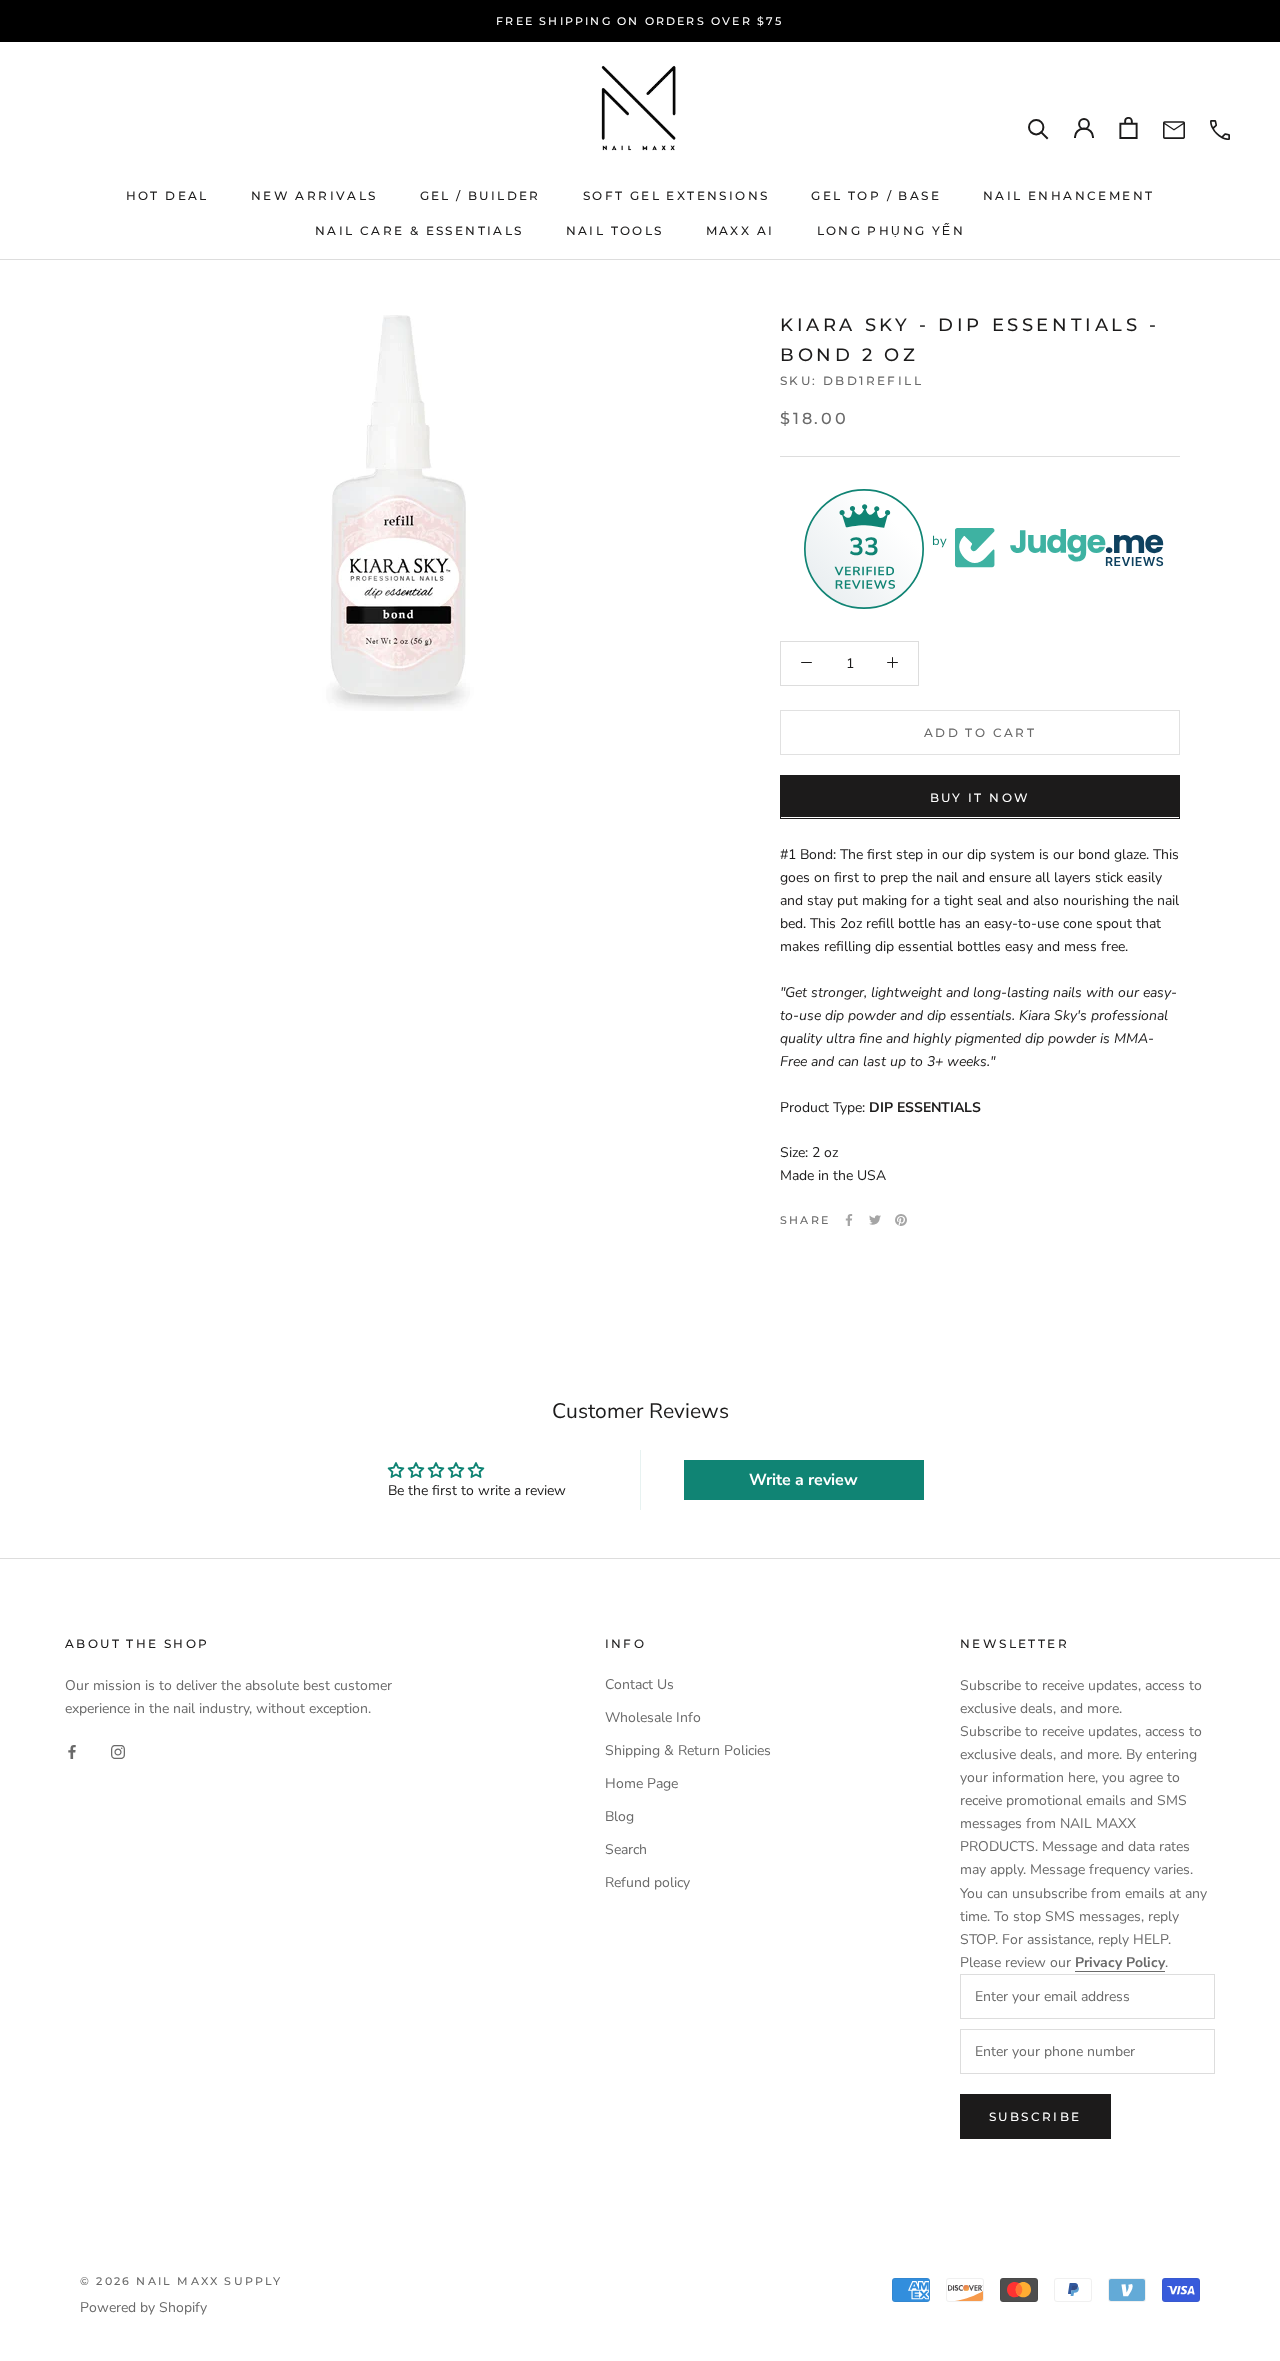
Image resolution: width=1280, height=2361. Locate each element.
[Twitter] (875, 1220)
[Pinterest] (901, 1220)
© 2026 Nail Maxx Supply (181, 2281)
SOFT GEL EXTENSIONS (676, 195)
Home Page (641, 1783)
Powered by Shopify (143, 2307)
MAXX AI (740, 230)
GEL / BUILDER (480, 195)
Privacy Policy (1120, 1962)
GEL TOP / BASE (876, 195)
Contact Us (639, 1684)
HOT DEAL (167, 195)
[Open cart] (1128, 128)
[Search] (1038, 128)
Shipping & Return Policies (688, 1750)
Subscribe (1035, 2116)
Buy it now (980, 796)
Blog (619, 1816)
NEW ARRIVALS (314, 195)
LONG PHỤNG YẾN (891, 230)
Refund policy (647, 1882)
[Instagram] (118, 1751)
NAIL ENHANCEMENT (1068, 195)
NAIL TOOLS (615, 230)
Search (626, 1849)
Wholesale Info (653, 1717)
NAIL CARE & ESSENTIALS (419, 230)
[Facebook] (849, 1220)
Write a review (803, 1480)
